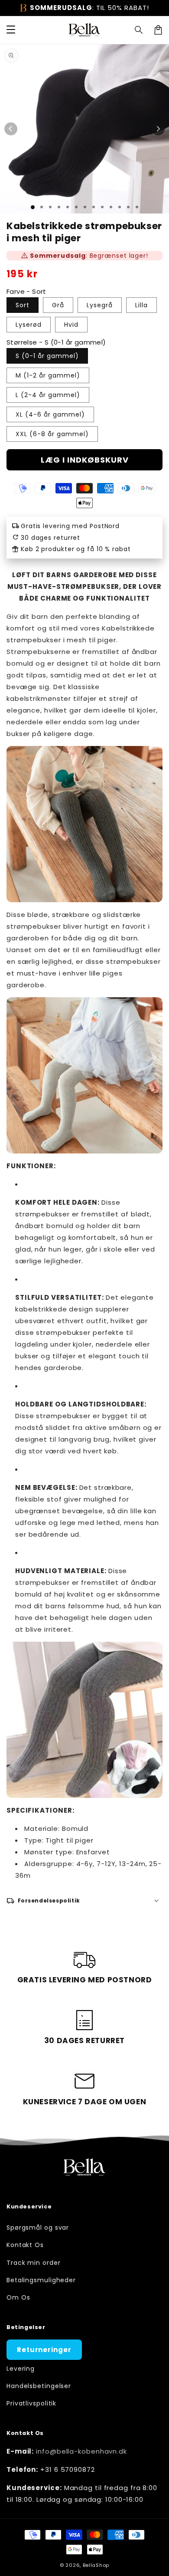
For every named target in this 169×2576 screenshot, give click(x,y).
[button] (139, 30)
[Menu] (11, 30)
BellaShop (96, 2565)
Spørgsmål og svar (38, 2228)
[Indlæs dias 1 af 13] (137, 207)
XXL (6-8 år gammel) (52, 434)
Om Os (18, 2297)
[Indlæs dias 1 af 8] (94, 207)
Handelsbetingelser (39, 2386)
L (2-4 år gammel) (48, 395)
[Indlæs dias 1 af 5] (68, 207)
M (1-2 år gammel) (48, 375)
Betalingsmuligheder (41, 2280)
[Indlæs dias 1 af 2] (42, 207)
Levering (21, 2369)
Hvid (71, 325)
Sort (23, 305)
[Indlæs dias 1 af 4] (59, 207)
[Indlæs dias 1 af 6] (76, 207)
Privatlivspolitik (31, 2403)
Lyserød (29, 325)
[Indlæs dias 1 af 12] (128, 207)
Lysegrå (100, 305)
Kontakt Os (25, 2245)
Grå (58, 305)
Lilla (141, 305)
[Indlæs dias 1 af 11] (120, 207)
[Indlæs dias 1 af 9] (102, 207)
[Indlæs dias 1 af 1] (33, 207)
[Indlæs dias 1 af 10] (111, 207)
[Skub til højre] (158, 129)
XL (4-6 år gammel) (50, 414)
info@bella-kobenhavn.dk (81, 2451)
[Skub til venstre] (11, 129)
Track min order (34, 2263)
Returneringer (44, 2350)
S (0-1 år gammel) (47, 356)
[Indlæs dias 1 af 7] (85, 207)
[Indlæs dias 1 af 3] (50, 207)
